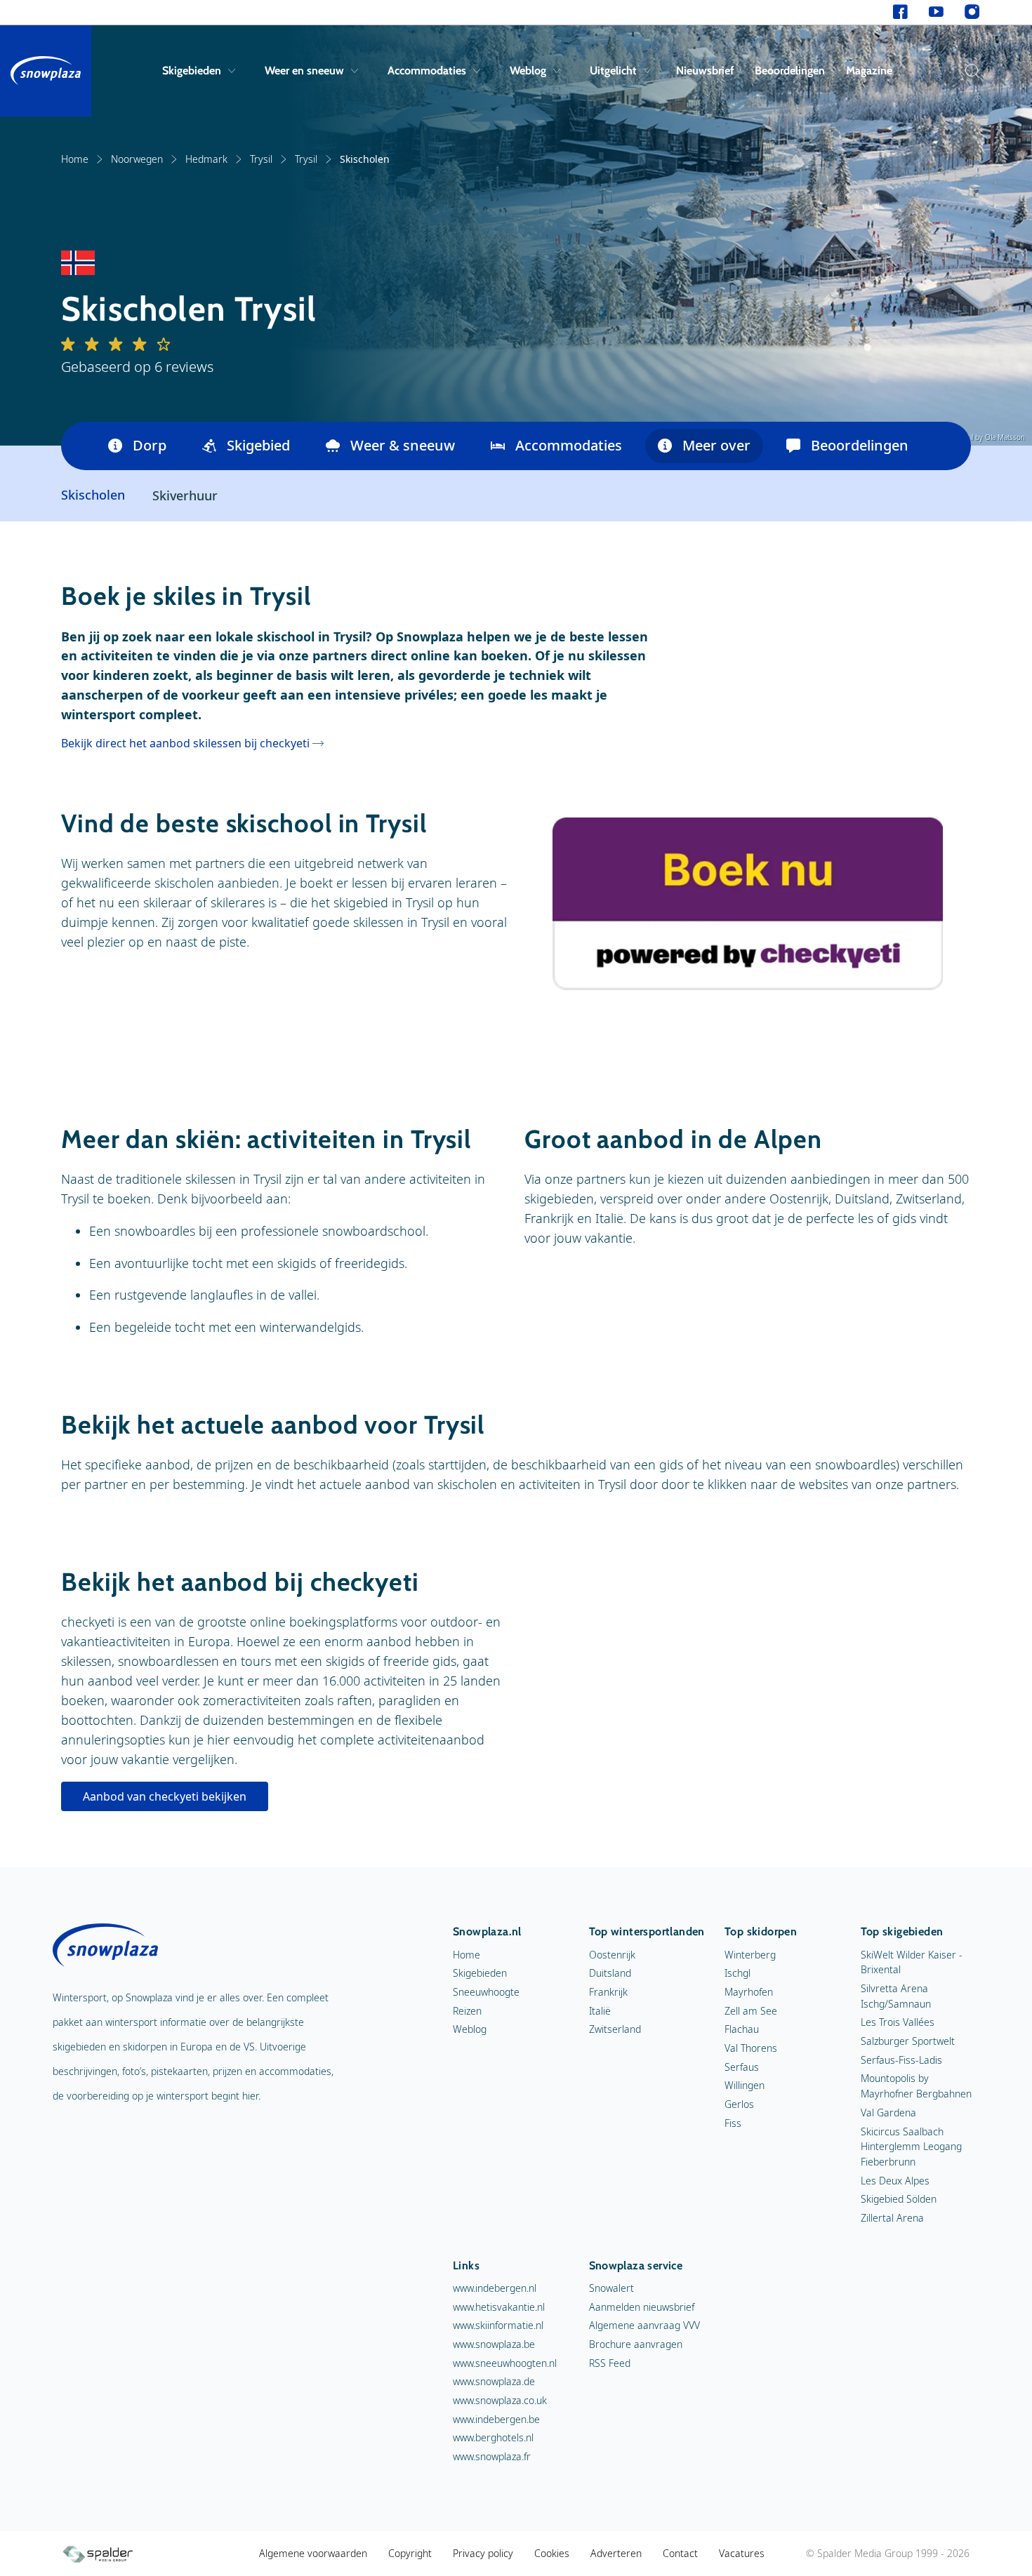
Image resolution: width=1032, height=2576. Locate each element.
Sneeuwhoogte (486, 1992)
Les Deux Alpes (895, 2181)
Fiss (733, 2123)
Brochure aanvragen (636, 2344)
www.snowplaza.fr (492, 2456)
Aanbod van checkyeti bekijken (165, 1796)
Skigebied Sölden (899, 2199)
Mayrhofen (749, 1992)
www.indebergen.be (496, 2419)
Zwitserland (615, 2029)
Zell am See (751, 2011)
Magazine (869, 71)
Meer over (716, 445)
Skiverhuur (185, 495)
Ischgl (737, 1973)
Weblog (528, 71)
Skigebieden (192, 71)
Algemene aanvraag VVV (644, 2325)
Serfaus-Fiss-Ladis (901, 2060)
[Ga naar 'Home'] (46, 71)
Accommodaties (427, 71)
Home (75, 159)
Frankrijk (608, 1992)
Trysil (261, 159)
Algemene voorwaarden (313, 2553)
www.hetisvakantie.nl (499, 2307)
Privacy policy (483, 2553)
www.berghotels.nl (493, 2437)
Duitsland (610, 1973)
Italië (600, 2011)
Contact (680, 2553)
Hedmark (206, 159)
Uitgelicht (613, 71)
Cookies (552, 2553)
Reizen (467, 2011)
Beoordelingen (790, 71)
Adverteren (616, 2553)
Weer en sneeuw (304, 71)
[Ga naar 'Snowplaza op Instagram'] (972, 12)
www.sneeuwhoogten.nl (505, 2363)
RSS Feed (610, 2363)
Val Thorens (751, 2048)
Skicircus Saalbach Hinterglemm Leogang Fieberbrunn (911, 2147)
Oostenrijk (612, 1955)
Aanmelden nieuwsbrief (642, 2307)
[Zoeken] (969, 71)
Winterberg (750, 1955)
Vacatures (742, 2553)
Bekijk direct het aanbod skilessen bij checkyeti (185, 743)
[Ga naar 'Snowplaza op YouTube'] (936, 12)
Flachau (742, 2029)
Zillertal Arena (892, 2218)
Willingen (745, 2085)
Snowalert (611, 2288)
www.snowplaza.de (494, 2381)
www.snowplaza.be (494, 2344)
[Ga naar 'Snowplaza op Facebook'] (900, 12)
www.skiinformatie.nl (498, 2325)
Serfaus (742, 2067)
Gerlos (739, 2104)
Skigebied (258, 445)
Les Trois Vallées (898, 2022)
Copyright (410, 2553)
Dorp (150, 445)
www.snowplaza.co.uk (500, 2400)
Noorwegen (137, 159)
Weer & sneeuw (403, 445)
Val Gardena (888, 2113)
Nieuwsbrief (705, 71)
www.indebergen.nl (495, 2288)
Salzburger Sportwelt (908, 2041)
